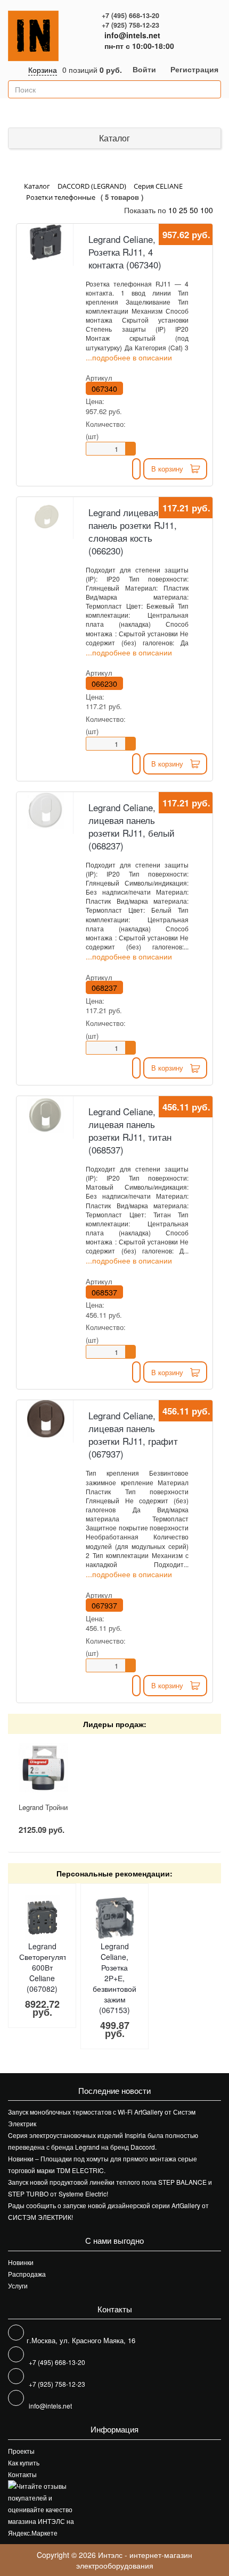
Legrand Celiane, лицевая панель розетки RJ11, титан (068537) (130, 1131)
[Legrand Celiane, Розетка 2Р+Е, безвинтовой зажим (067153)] (115, 1918)
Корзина (43, 70)
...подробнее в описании (129, 357)
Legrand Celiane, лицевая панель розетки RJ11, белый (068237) (132, 827)
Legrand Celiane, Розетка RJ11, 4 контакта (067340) (125, 252)
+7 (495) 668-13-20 (130, 15)
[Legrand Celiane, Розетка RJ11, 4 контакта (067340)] (46, 242)
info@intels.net (132, 35)
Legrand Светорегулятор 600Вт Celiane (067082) (47, 1967)
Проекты (21, 2451)
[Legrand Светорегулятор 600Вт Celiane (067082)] (42, 1918)
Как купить (24, 2463)
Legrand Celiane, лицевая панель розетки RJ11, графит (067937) (133, 1435)
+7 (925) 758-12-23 (130, 25)
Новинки (21, 2262)
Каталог (114, 138)
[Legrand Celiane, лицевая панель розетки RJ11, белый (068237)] (46, 810)
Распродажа (27, 2274)
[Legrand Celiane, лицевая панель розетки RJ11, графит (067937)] (46, 1419)
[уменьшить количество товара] (130, 452)
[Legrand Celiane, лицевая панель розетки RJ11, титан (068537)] (46, 1114)
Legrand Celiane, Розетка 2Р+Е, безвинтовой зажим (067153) (114, 1978)
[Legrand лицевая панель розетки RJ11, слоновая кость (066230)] (46, 515)
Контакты (22, 2474)
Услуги (18, 2285)
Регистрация (194, 69)
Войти (144, 69)
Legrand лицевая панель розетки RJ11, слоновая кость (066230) (133, 532)
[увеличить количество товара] (130, 445)
